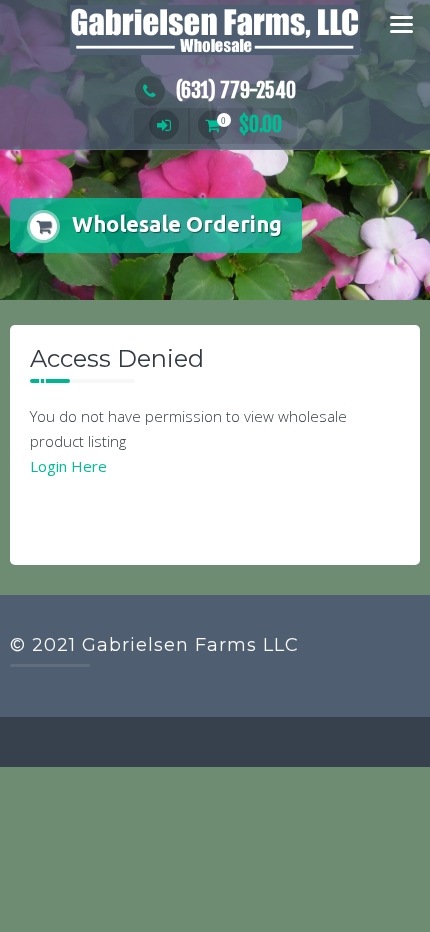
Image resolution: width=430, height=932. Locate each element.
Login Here (68, 466)
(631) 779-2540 (236, 90)
